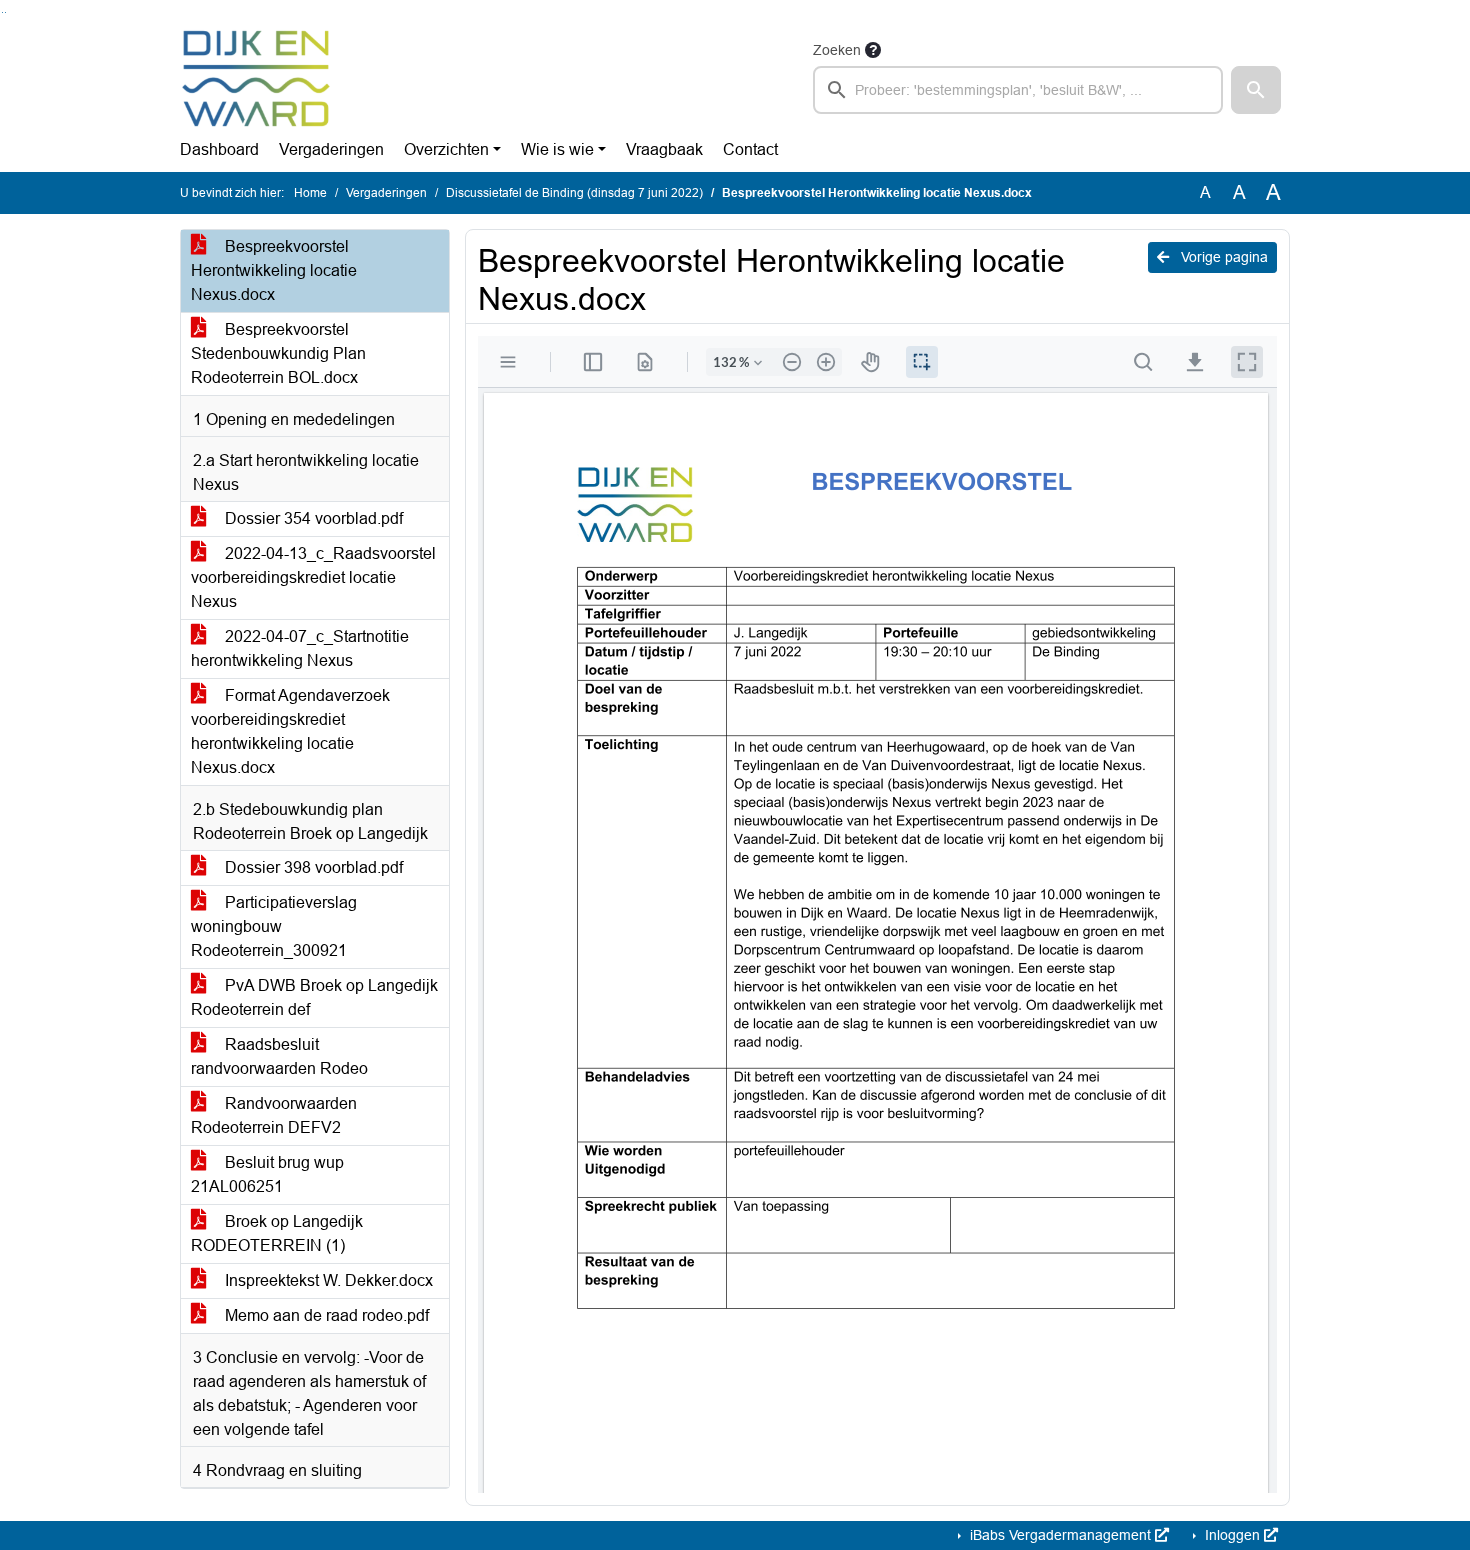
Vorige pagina (1222, 257)
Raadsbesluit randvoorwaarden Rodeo (279, 1056)
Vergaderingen (331, 149)
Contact (750, 149)
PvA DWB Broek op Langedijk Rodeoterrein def (314, 997)
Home (310, 193)
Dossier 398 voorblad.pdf (312, 867)
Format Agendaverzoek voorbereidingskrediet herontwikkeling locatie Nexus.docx (290, 731)
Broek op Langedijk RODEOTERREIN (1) (277, 1233)
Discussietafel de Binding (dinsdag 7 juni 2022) (574, 193)
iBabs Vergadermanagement (1060, 1535)
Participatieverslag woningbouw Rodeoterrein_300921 (274, 926)
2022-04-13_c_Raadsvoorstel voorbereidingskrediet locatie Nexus (313, 577)
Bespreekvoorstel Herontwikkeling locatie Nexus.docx (274, 270)
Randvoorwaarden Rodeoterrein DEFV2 (274, 1115)
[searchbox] (1018, 90)
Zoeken (837, 50)
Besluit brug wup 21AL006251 (267, 1174)
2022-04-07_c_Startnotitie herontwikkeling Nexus (300, 648)
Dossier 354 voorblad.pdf (312, 518)
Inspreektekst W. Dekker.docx (327, 1280)
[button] (1256, 90)
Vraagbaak (664, 149)
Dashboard (219, 149)
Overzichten (446, 149)
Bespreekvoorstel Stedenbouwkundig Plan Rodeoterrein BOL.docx (278, 353)
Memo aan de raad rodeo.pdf (325, 1315)
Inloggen (1232, 1535)
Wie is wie (557, 149)
